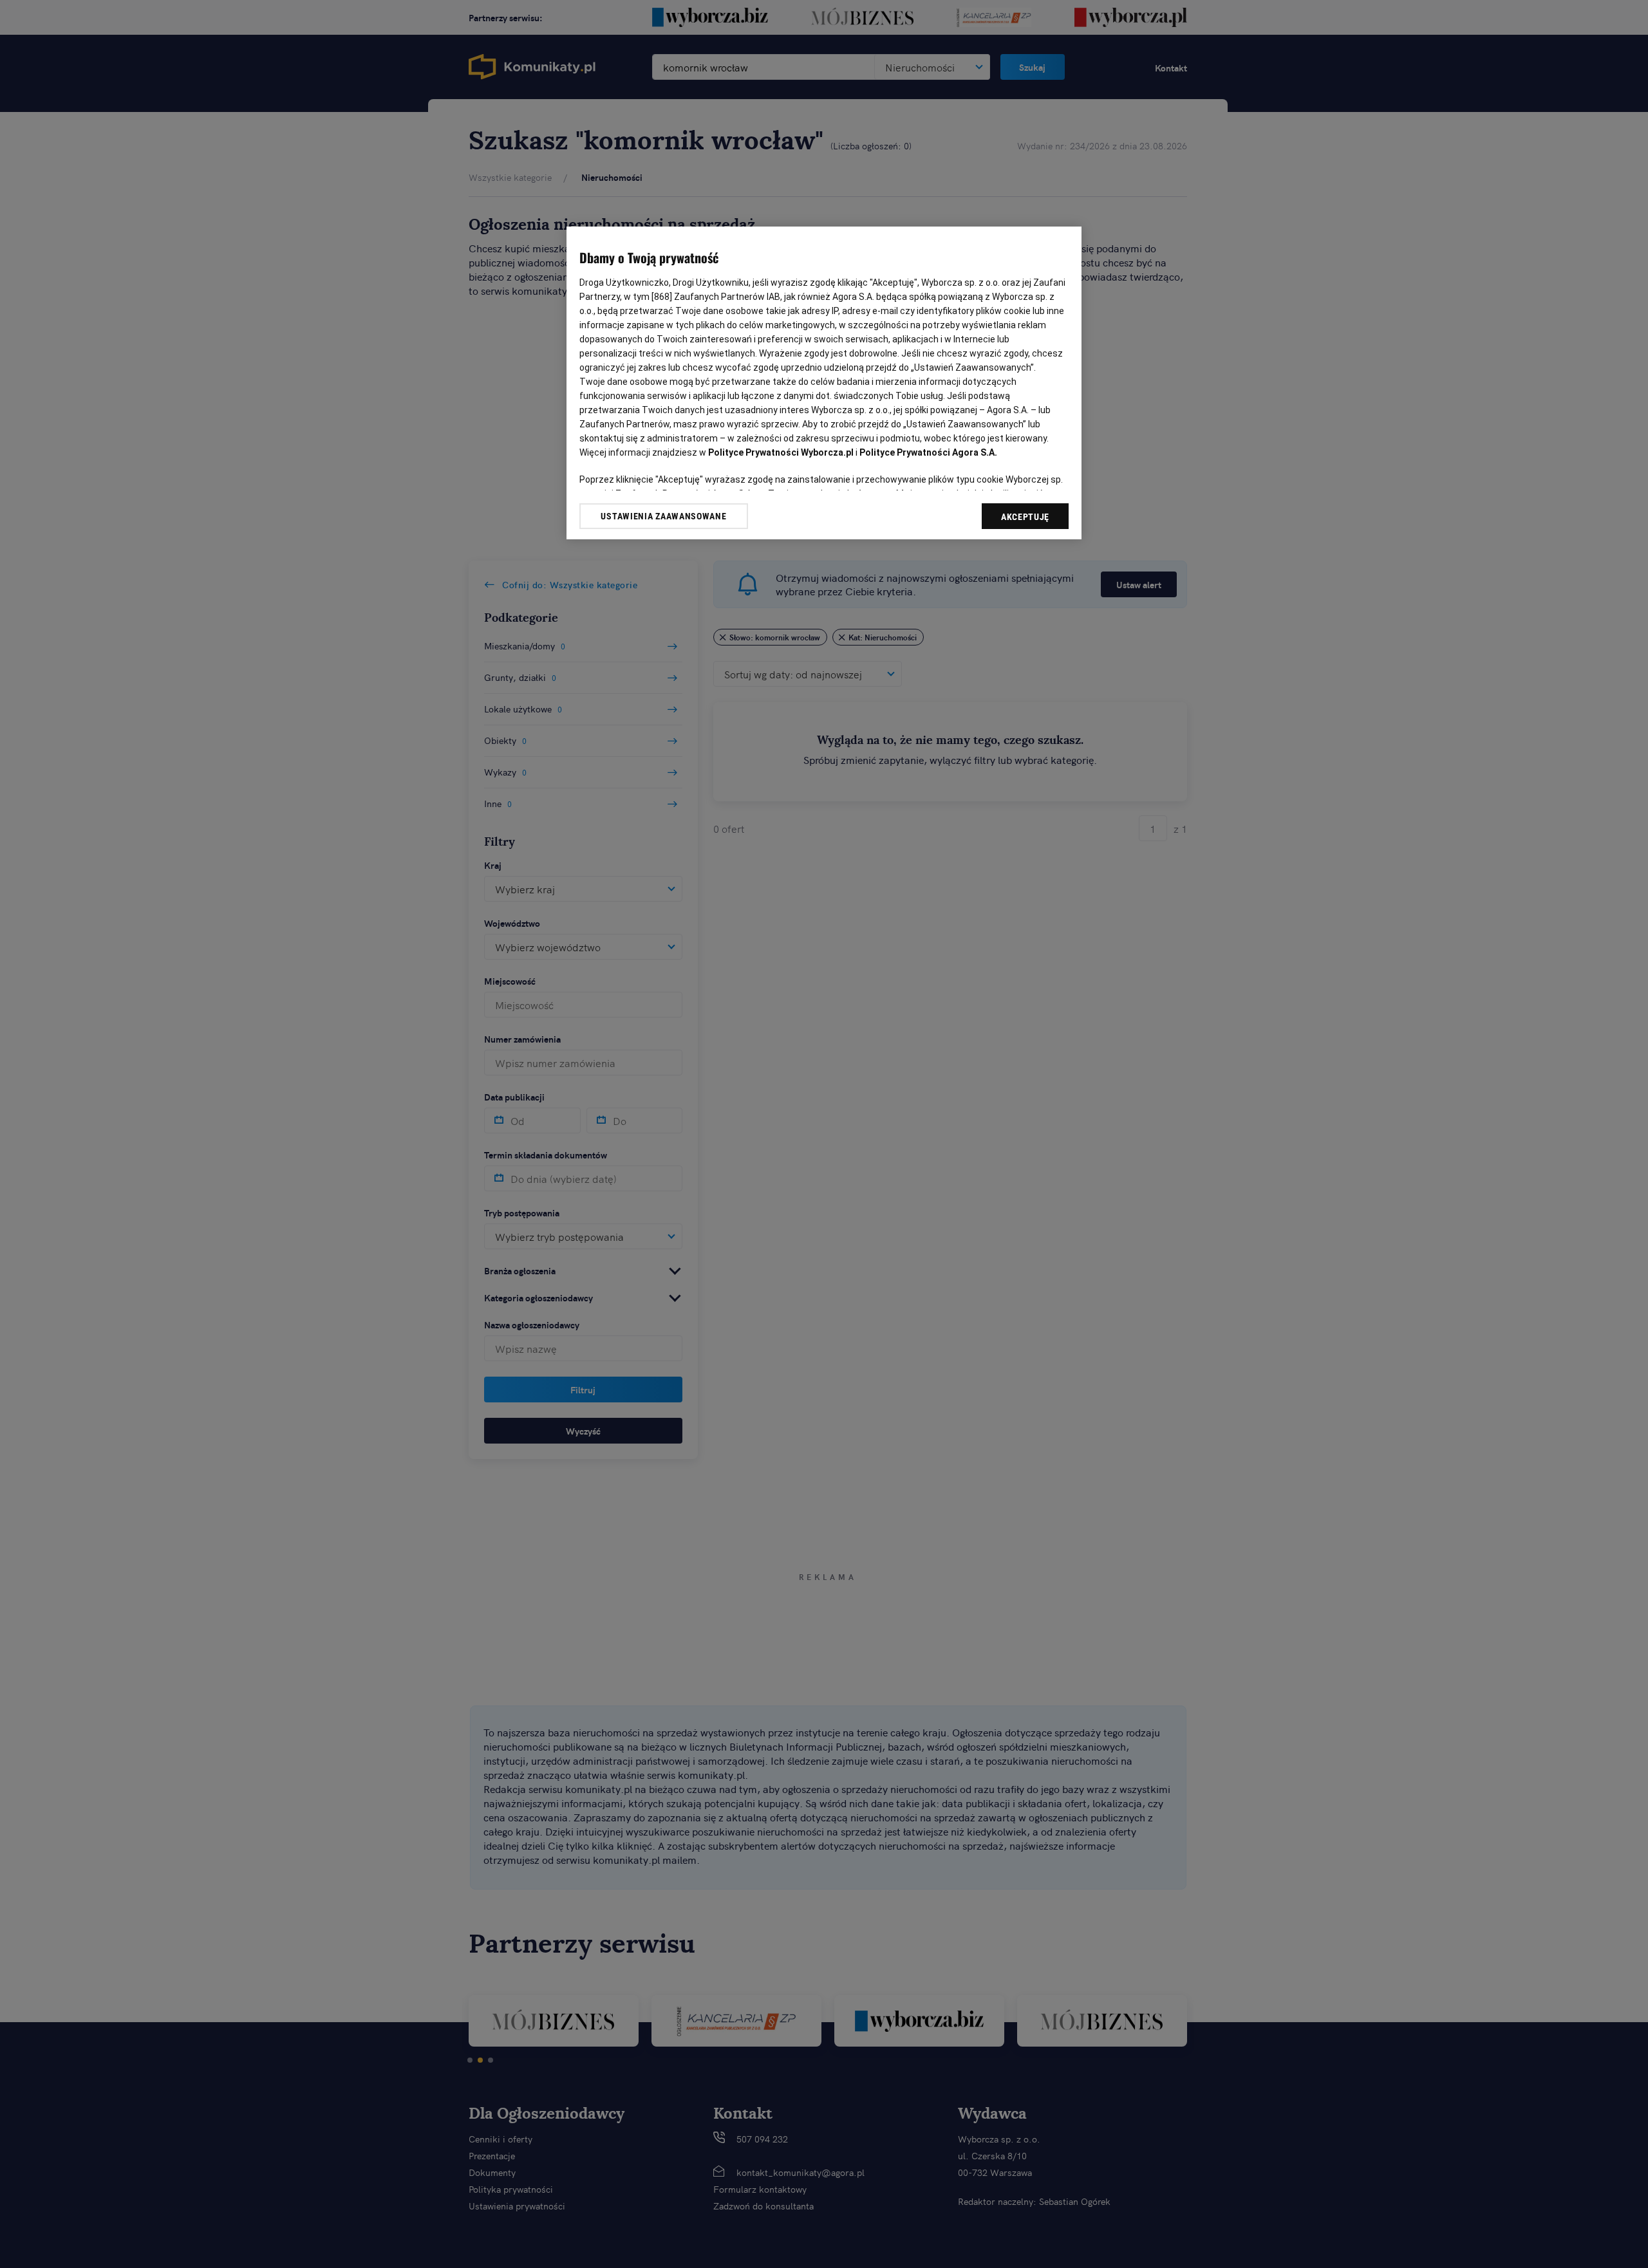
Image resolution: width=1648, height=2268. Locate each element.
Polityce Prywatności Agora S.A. (928, 452)
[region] (824, 383)
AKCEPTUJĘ (1025, 517)
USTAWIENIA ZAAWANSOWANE (663, 516)
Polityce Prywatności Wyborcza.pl (781, 452)
